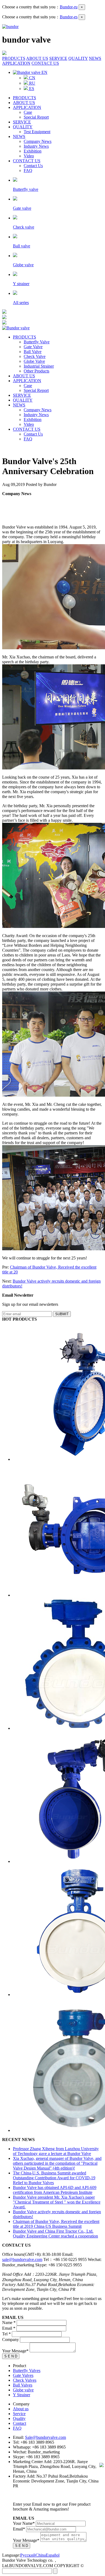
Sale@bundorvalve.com (45, 2437)
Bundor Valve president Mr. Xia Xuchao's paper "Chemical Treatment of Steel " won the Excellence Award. (57, 2202)
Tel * (6, 2334)
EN (44, 72)
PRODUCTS (14, 58)
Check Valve (35, 356)
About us (21, 2409)
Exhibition (33, 151)
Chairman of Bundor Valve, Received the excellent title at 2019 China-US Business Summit (56, 2224)
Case (28, 112)
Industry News (36, 146)
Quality (19, 2418)
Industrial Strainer (39, 366)
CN (32, 78)
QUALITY (78, 58)
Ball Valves (23, 2385)
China (41, 2555)
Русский (28, 2555)
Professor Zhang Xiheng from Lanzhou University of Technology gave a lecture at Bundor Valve (56, 2151)
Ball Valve (33, 352)
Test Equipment (37, 132)
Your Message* (15, 2351)
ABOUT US (37, 58)
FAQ (28, 170)
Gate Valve (33, 347)
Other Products (36, 371)
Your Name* (24, 2523)
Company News (38, 141)
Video (29, 156)
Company (10, 2340)
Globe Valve (34, 361)
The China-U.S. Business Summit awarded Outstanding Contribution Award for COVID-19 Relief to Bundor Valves (54, 2178)
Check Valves (25, 2380)
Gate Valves (23, 2375)
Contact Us (33, 166)
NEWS (95, 58)
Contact (20, 2423)
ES (31, 89)
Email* (19, 2529)
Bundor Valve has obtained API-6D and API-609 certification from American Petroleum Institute (55, 2190)
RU (32, 83)
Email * (9, 2328)
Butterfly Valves (27, 2370)
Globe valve (23, 2390)
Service (19, 2414)
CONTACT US (45, 63)
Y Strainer (22, 2395)
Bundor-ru (69, 7)
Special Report (36, 117)
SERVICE (58, 58)
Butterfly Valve (37, 342)
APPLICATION (16, 63)
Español (53, 2555)
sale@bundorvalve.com (22, 2259)
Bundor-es (69, 17)
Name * (9, 2323)
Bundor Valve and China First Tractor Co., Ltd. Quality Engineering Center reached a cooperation (55, 2234)
